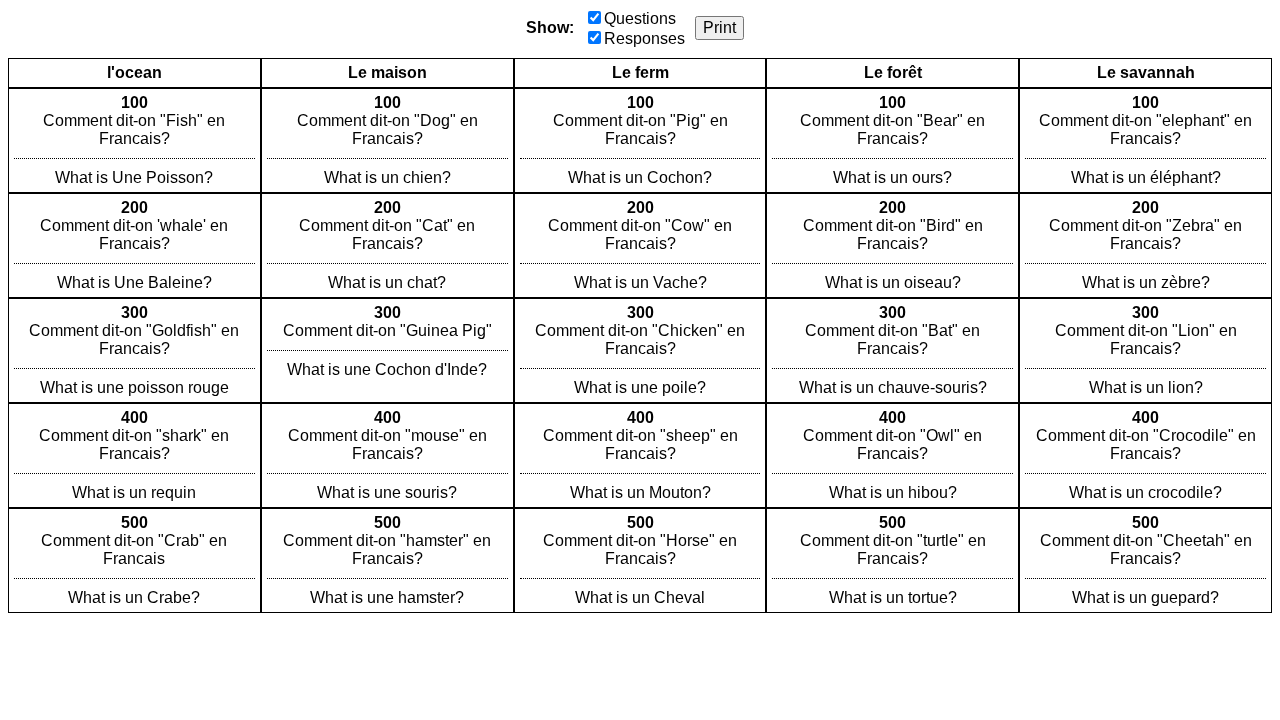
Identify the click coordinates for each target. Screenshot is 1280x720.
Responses (644, 38)
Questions (640, 18)
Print (719, 27)
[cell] (134, 140)
